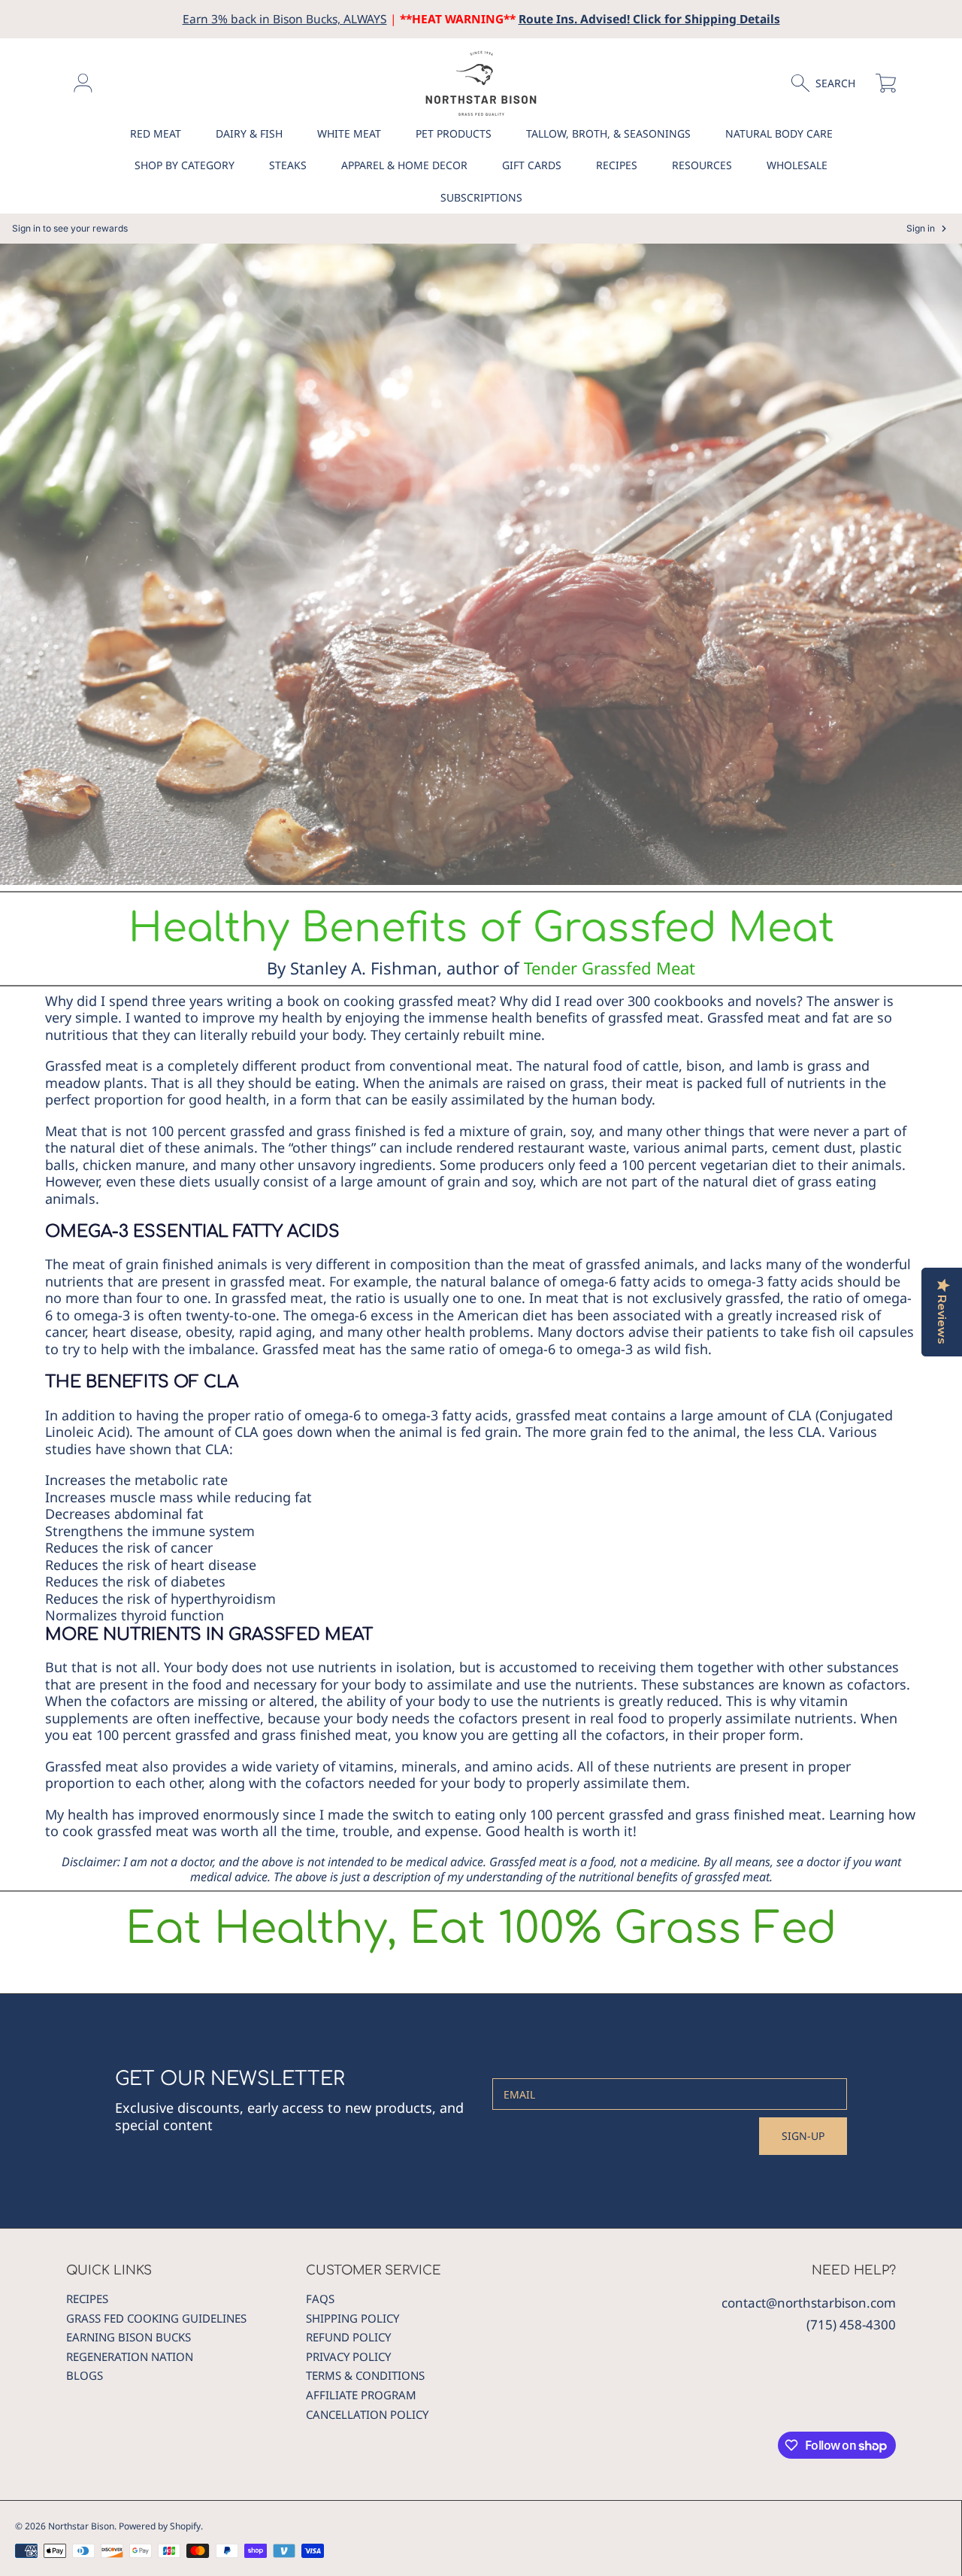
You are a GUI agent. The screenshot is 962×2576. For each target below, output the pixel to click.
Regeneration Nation (130, 2356)
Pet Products (454, 133)
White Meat (349, 133)
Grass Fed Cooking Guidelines (156, 2318)
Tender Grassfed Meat (610, 968)
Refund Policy (348, 2337)
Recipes (617, 165)
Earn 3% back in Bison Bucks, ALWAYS (285, 19)
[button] (830, 83)
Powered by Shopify (160, 2526)
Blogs (85, 2375)
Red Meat (156, 133)
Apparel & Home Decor (404, 165)
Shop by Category (185, 165)
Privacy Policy (348, 2356)
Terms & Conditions (365, 2375)
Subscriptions (481, 197)
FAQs (320, 2299)
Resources (702, 165)
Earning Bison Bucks (129, 2337)
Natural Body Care (779, 133)
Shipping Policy (352, 2318)
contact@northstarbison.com (809, 2303)
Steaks (288, 165)
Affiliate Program (361, 2395)
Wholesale (797, 165)
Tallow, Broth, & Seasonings (608, 133)
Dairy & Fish (249, 133)
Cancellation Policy (367, 2414)
